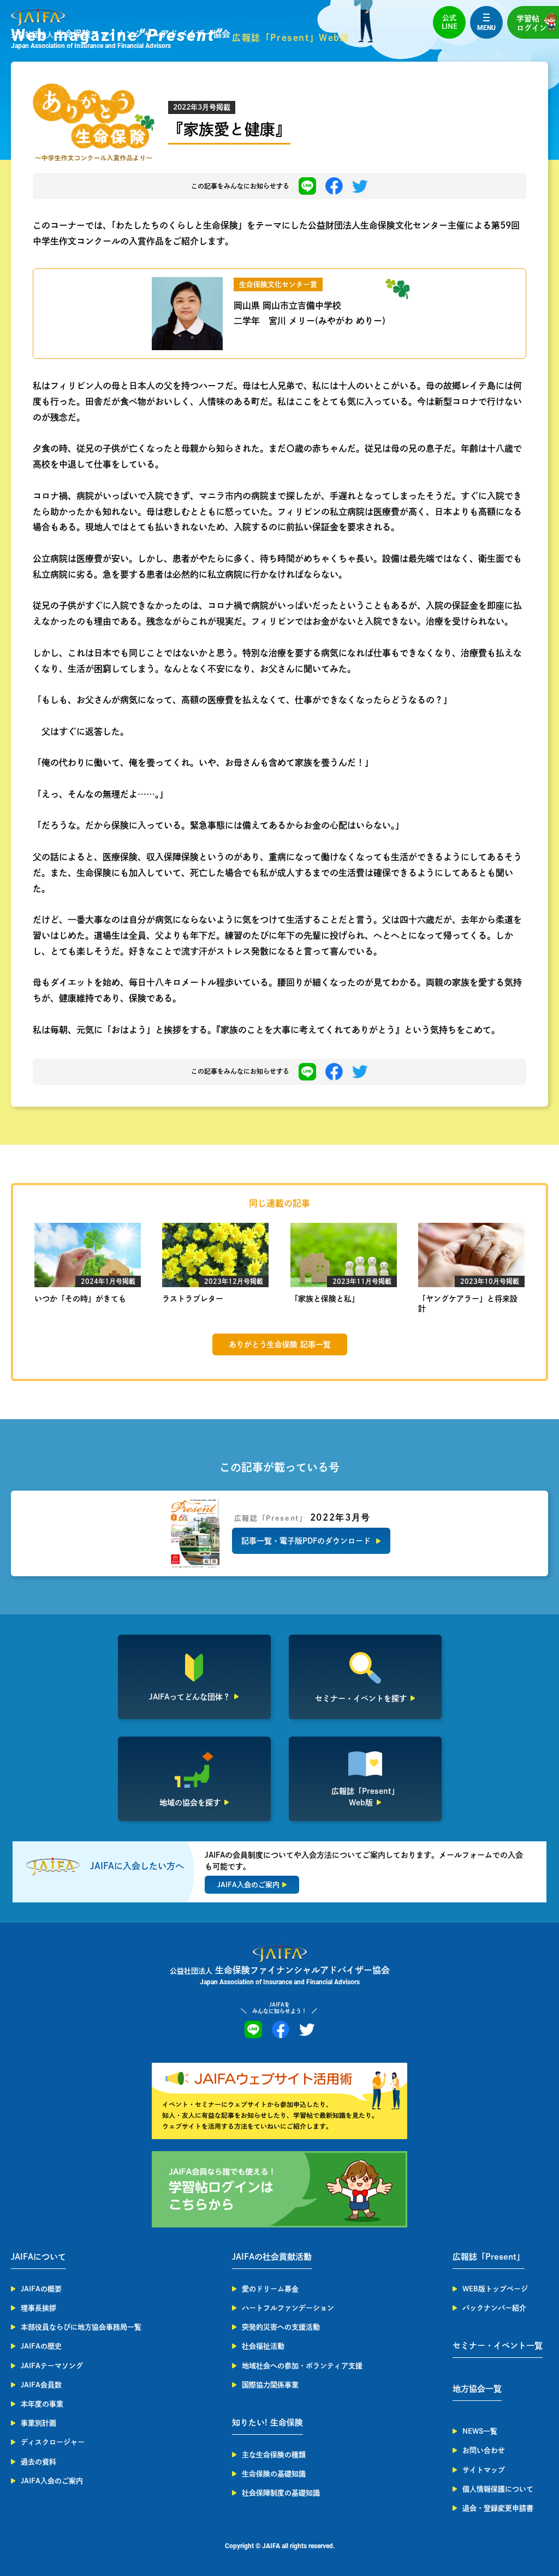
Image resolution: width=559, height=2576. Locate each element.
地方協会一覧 (477, 2389)
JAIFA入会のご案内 (52, 2481)
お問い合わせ (484, 2450)
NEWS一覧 (480, 2431)
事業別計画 (38, 2423)
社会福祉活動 (263, 2346)
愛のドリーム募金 (270, 2289)
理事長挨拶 (38, 2308)
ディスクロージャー (53, 2442)
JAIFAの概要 (41, 2289)
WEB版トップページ (495, 2289)
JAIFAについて (38, 2257)
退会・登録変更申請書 (498, 2508)
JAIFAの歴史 (41, 2346)
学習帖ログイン (532, 23)
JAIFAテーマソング (52, 2366)
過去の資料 (38, 2462)
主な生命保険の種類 (274, 2455)
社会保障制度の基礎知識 (281, 2493)
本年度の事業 (42, 2404)
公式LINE (450, 22)
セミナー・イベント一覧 (498, 2346)
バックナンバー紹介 (494, 2308)
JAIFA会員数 (41, 2385)
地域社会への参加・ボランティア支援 (302, 2366)
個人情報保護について (498, 2489)
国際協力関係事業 (270, 2385)
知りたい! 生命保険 (267, 2422)
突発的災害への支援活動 (281, 2327)
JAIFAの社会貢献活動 (272, 2257)
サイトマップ (484, 2470)
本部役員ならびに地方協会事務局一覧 (81, 2327)
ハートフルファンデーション (288, 2308)
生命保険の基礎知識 (274, 2474)
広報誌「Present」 (489, 2257)
